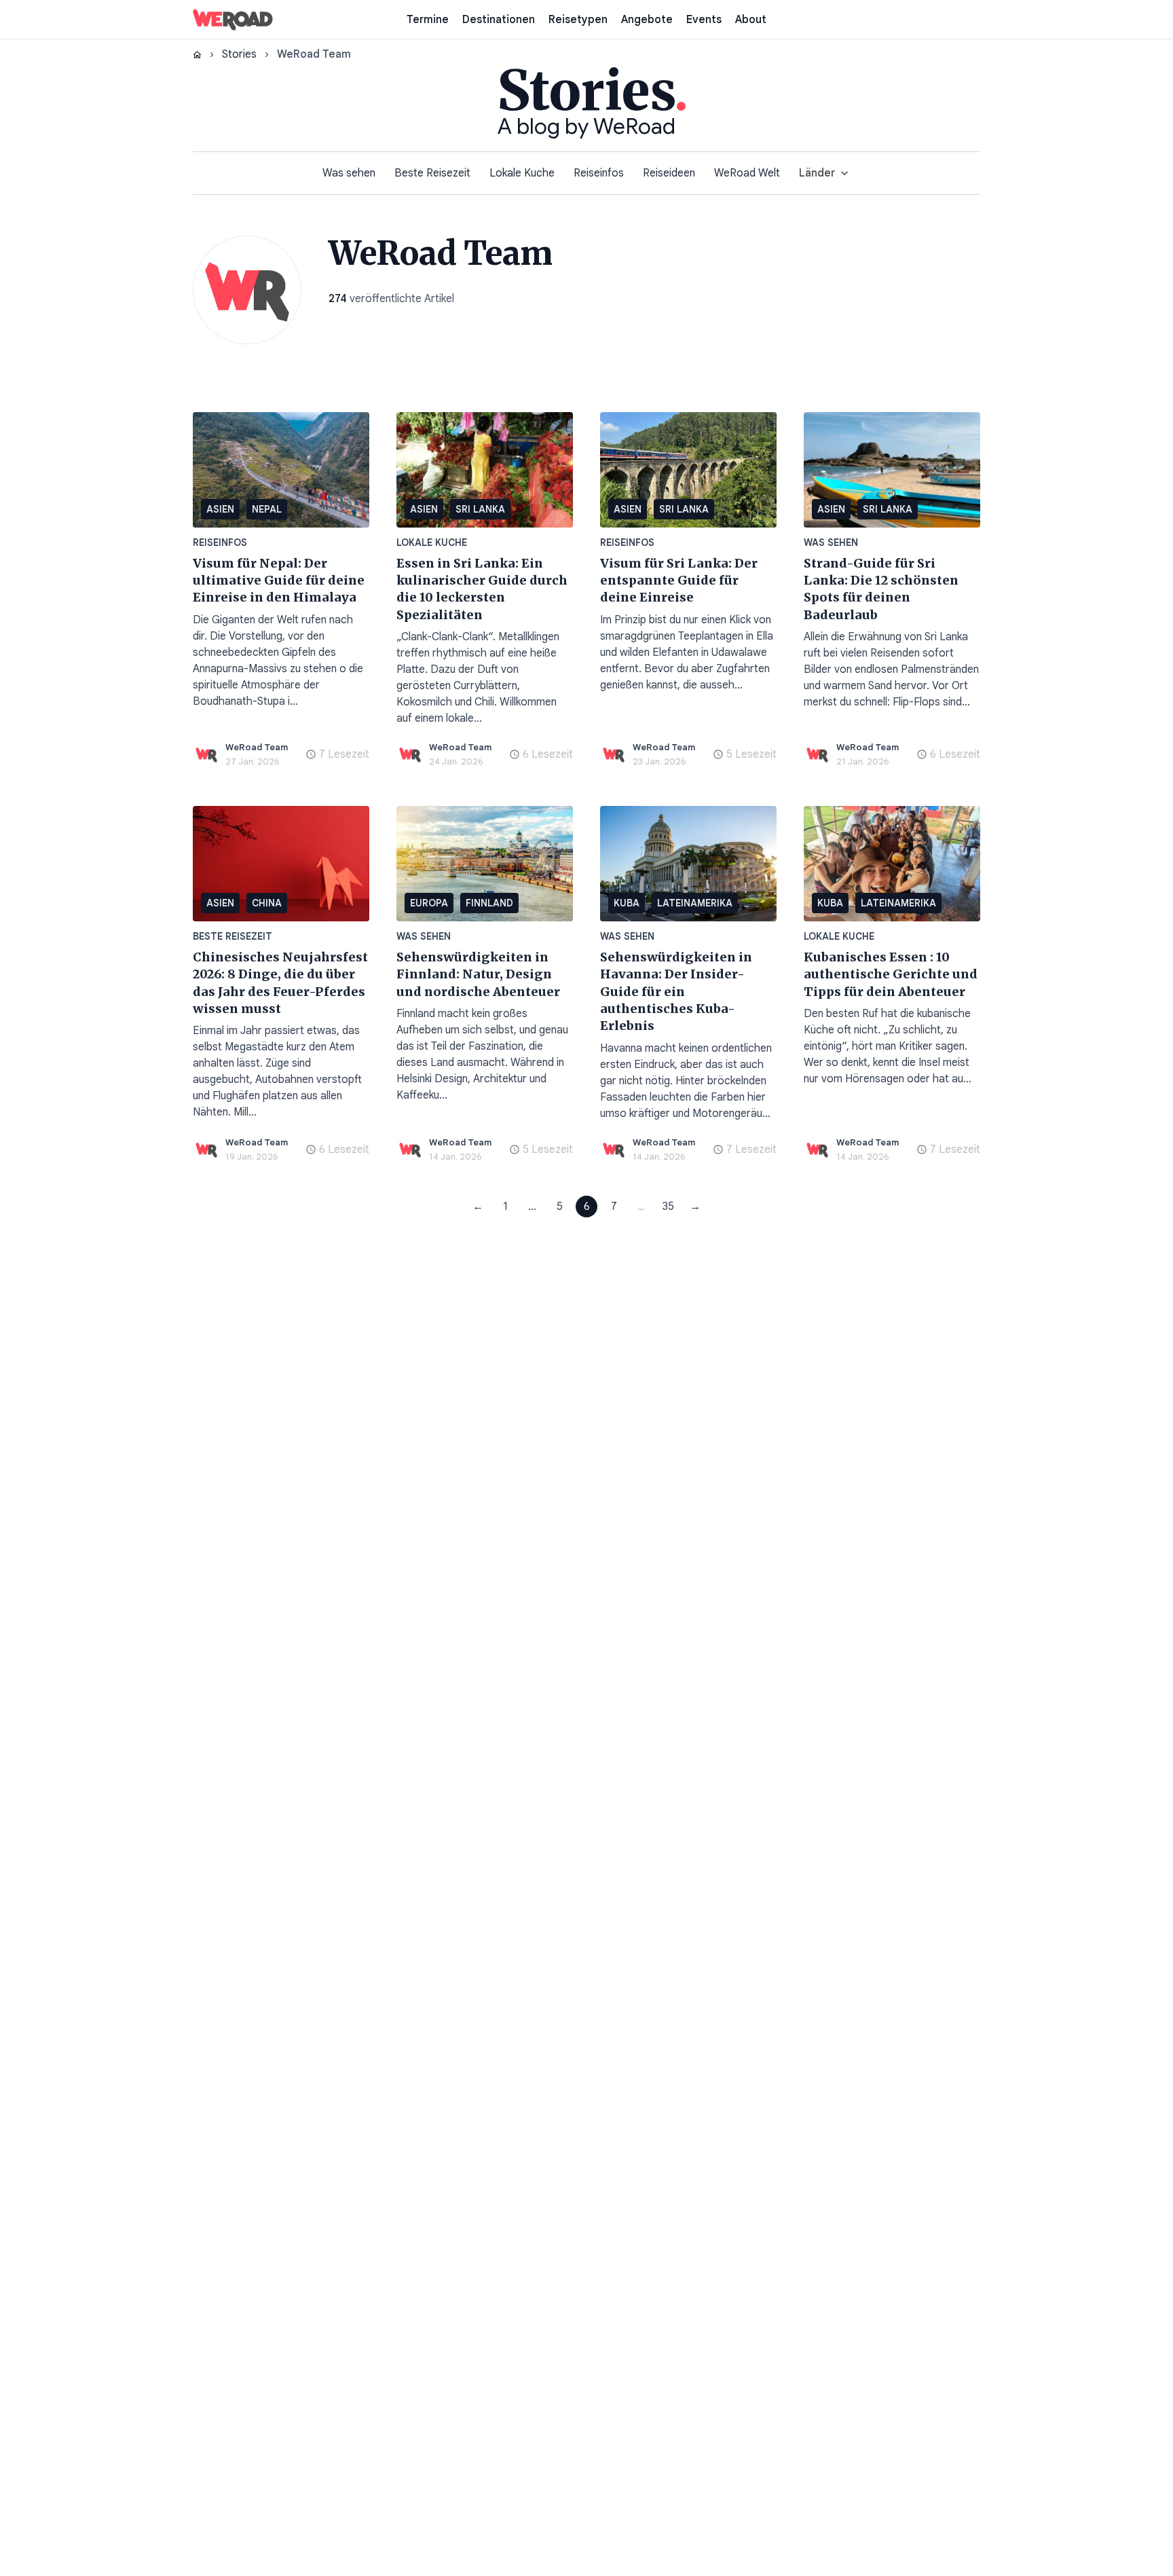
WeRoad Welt (747, 173)
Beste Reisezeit (432, 173)
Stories (239, 54)
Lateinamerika (695, 903)
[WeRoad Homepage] (233, 20)
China (267, 903)
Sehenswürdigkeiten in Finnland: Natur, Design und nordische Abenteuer (478, 974)
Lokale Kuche (522, 173)
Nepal (267, 509)
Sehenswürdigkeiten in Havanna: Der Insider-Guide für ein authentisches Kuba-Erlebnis (676, 991)
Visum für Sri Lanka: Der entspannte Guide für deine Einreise (679, 581)
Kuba (627, 903)
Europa (429, 903)
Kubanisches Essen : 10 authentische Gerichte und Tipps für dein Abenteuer (891, 974)
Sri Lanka (480, 509)
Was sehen (349, 173)
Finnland (489, 903)
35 (668, 1207)
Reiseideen (669, 173)
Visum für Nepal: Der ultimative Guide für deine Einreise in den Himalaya (279, 581)
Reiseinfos (599, 173)
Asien (220, 509)
